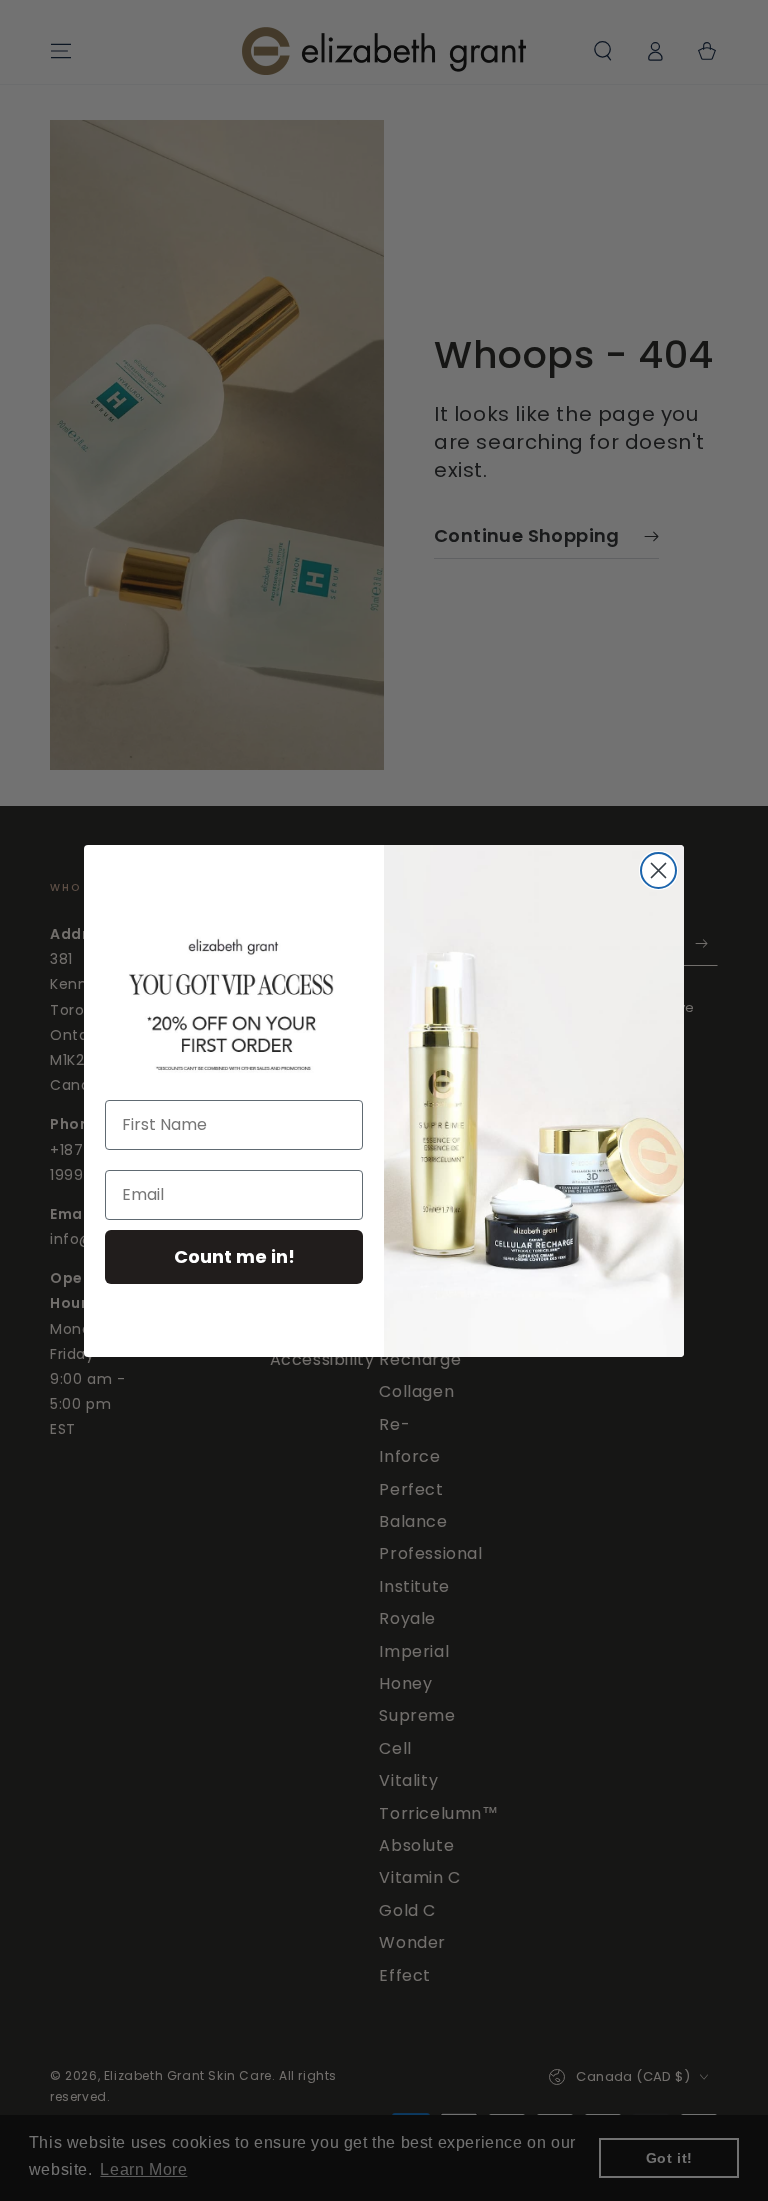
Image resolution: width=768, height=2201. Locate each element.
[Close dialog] (658, 870)
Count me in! (234, 1256)
